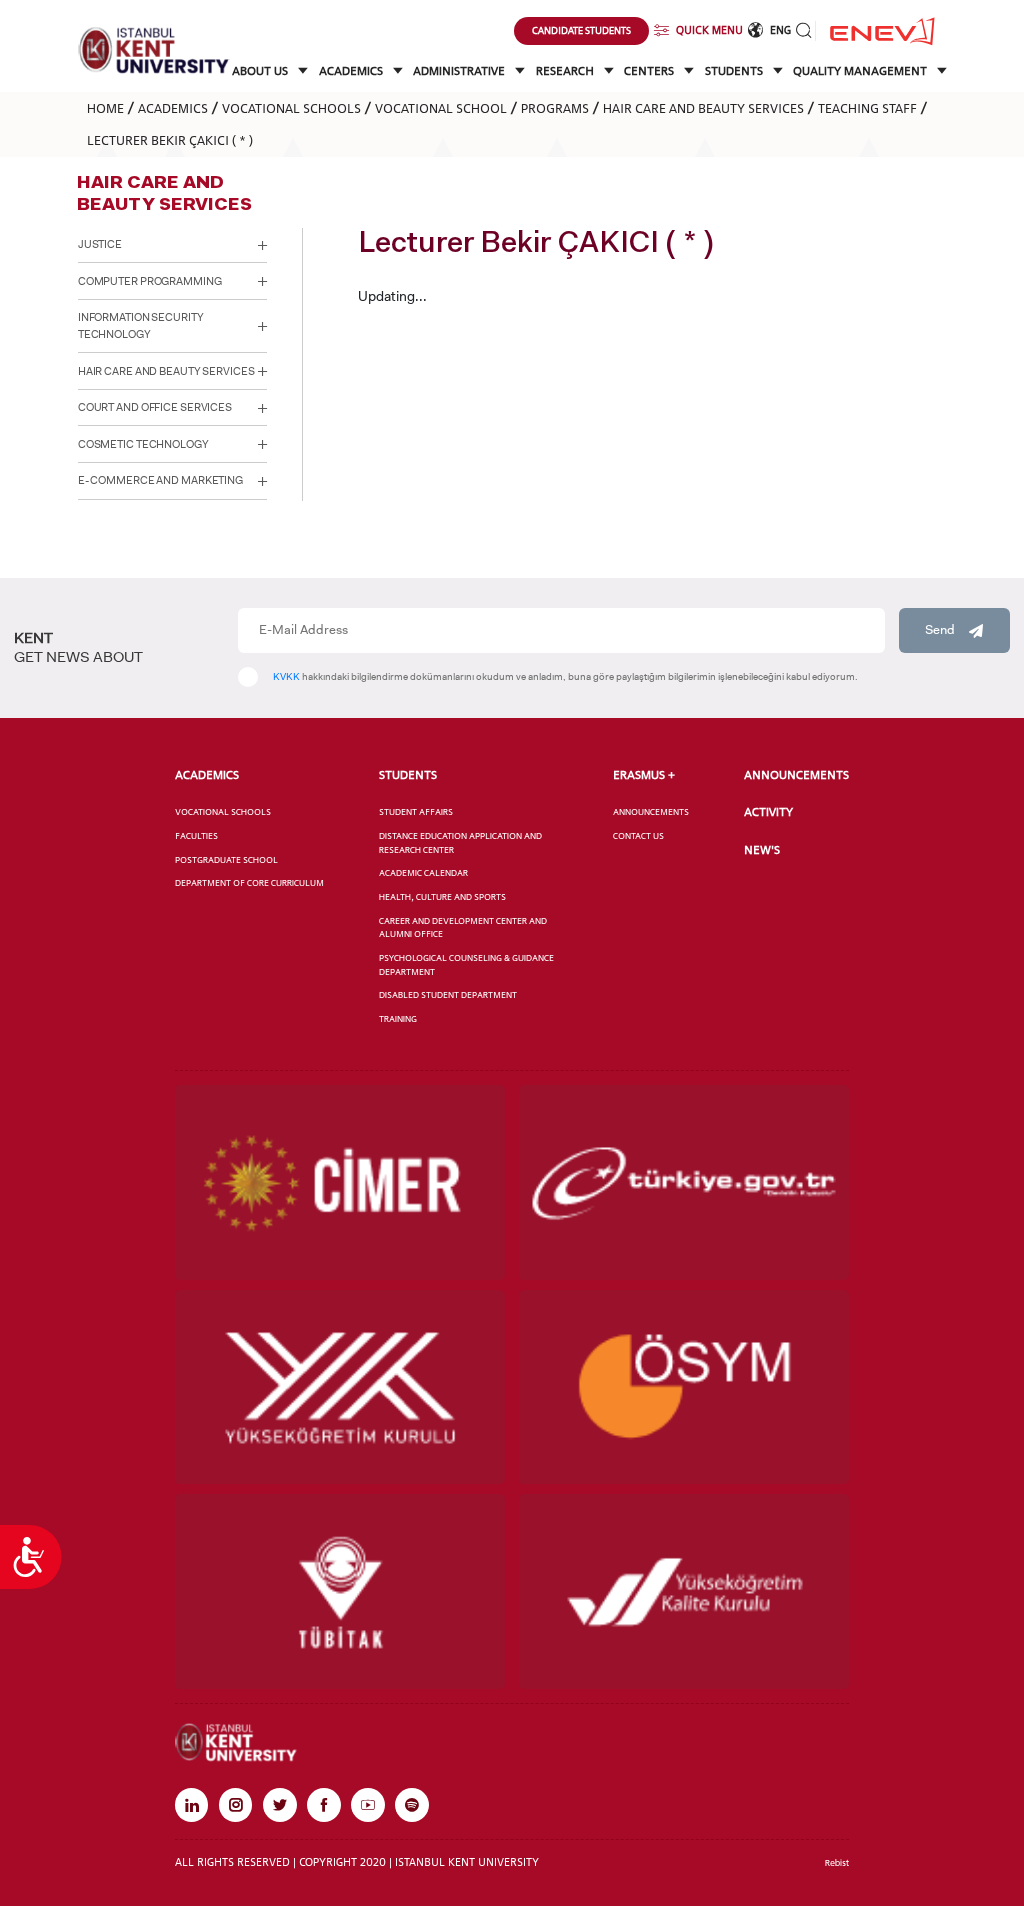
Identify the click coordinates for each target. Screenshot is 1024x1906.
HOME (105, 108)
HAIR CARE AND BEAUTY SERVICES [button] (166, 371)
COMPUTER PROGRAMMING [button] (150, 281)
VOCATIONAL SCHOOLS (291, 108)
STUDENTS (735, 71)
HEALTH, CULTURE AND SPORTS (442, 896)
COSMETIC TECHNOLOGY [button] (143, 444)
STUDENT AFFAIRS (416, 811)
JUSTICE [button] (100, 244)
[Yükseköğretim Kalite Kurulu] (684, 1591)
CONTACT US (638, 835)
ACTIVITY (768, 812)
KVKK (286, 676)
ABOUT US (261, 71)
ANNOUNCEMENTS (651, 811)
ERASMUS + (644, 775)
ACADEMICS (352, 71)
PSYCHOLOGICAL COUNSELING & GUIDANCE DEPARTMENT (466, 964)
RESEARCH (566, 71)
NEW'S (762, 850)
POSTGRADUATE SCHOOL (226, 859)
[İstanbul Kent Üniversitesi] (154, 50)
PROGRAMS (555, 108)
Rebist (837, 1862)
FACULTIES (196, 835)
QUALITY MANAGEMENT (861, 71)
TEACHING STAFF (867, 108)
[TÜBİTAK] (340, 1591)
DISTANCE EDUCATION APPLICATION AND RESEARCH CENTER (460, 842)
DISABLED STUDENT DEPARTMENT (448, 994)
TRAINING (398, 1018)
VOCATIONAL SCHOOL (441, 108)
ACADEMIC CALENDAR (423, 872)
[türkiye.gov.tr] (684, 1182)
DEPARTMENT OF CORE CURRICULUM (249, 882)
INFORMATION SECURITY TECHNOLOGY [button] (141, 326)
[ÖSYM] (684, 1387)
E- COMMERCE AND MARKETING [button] (160, 480)
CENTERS (650, 71)
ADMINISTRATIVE (460, 71)
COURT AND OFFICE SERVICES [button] (155, 407)
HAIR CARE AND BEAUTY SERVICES (703, 108)
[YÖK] (340, 1387)
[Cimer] (340, 1182)
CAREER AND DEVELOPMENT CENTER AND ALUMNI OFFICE (463, 927)
